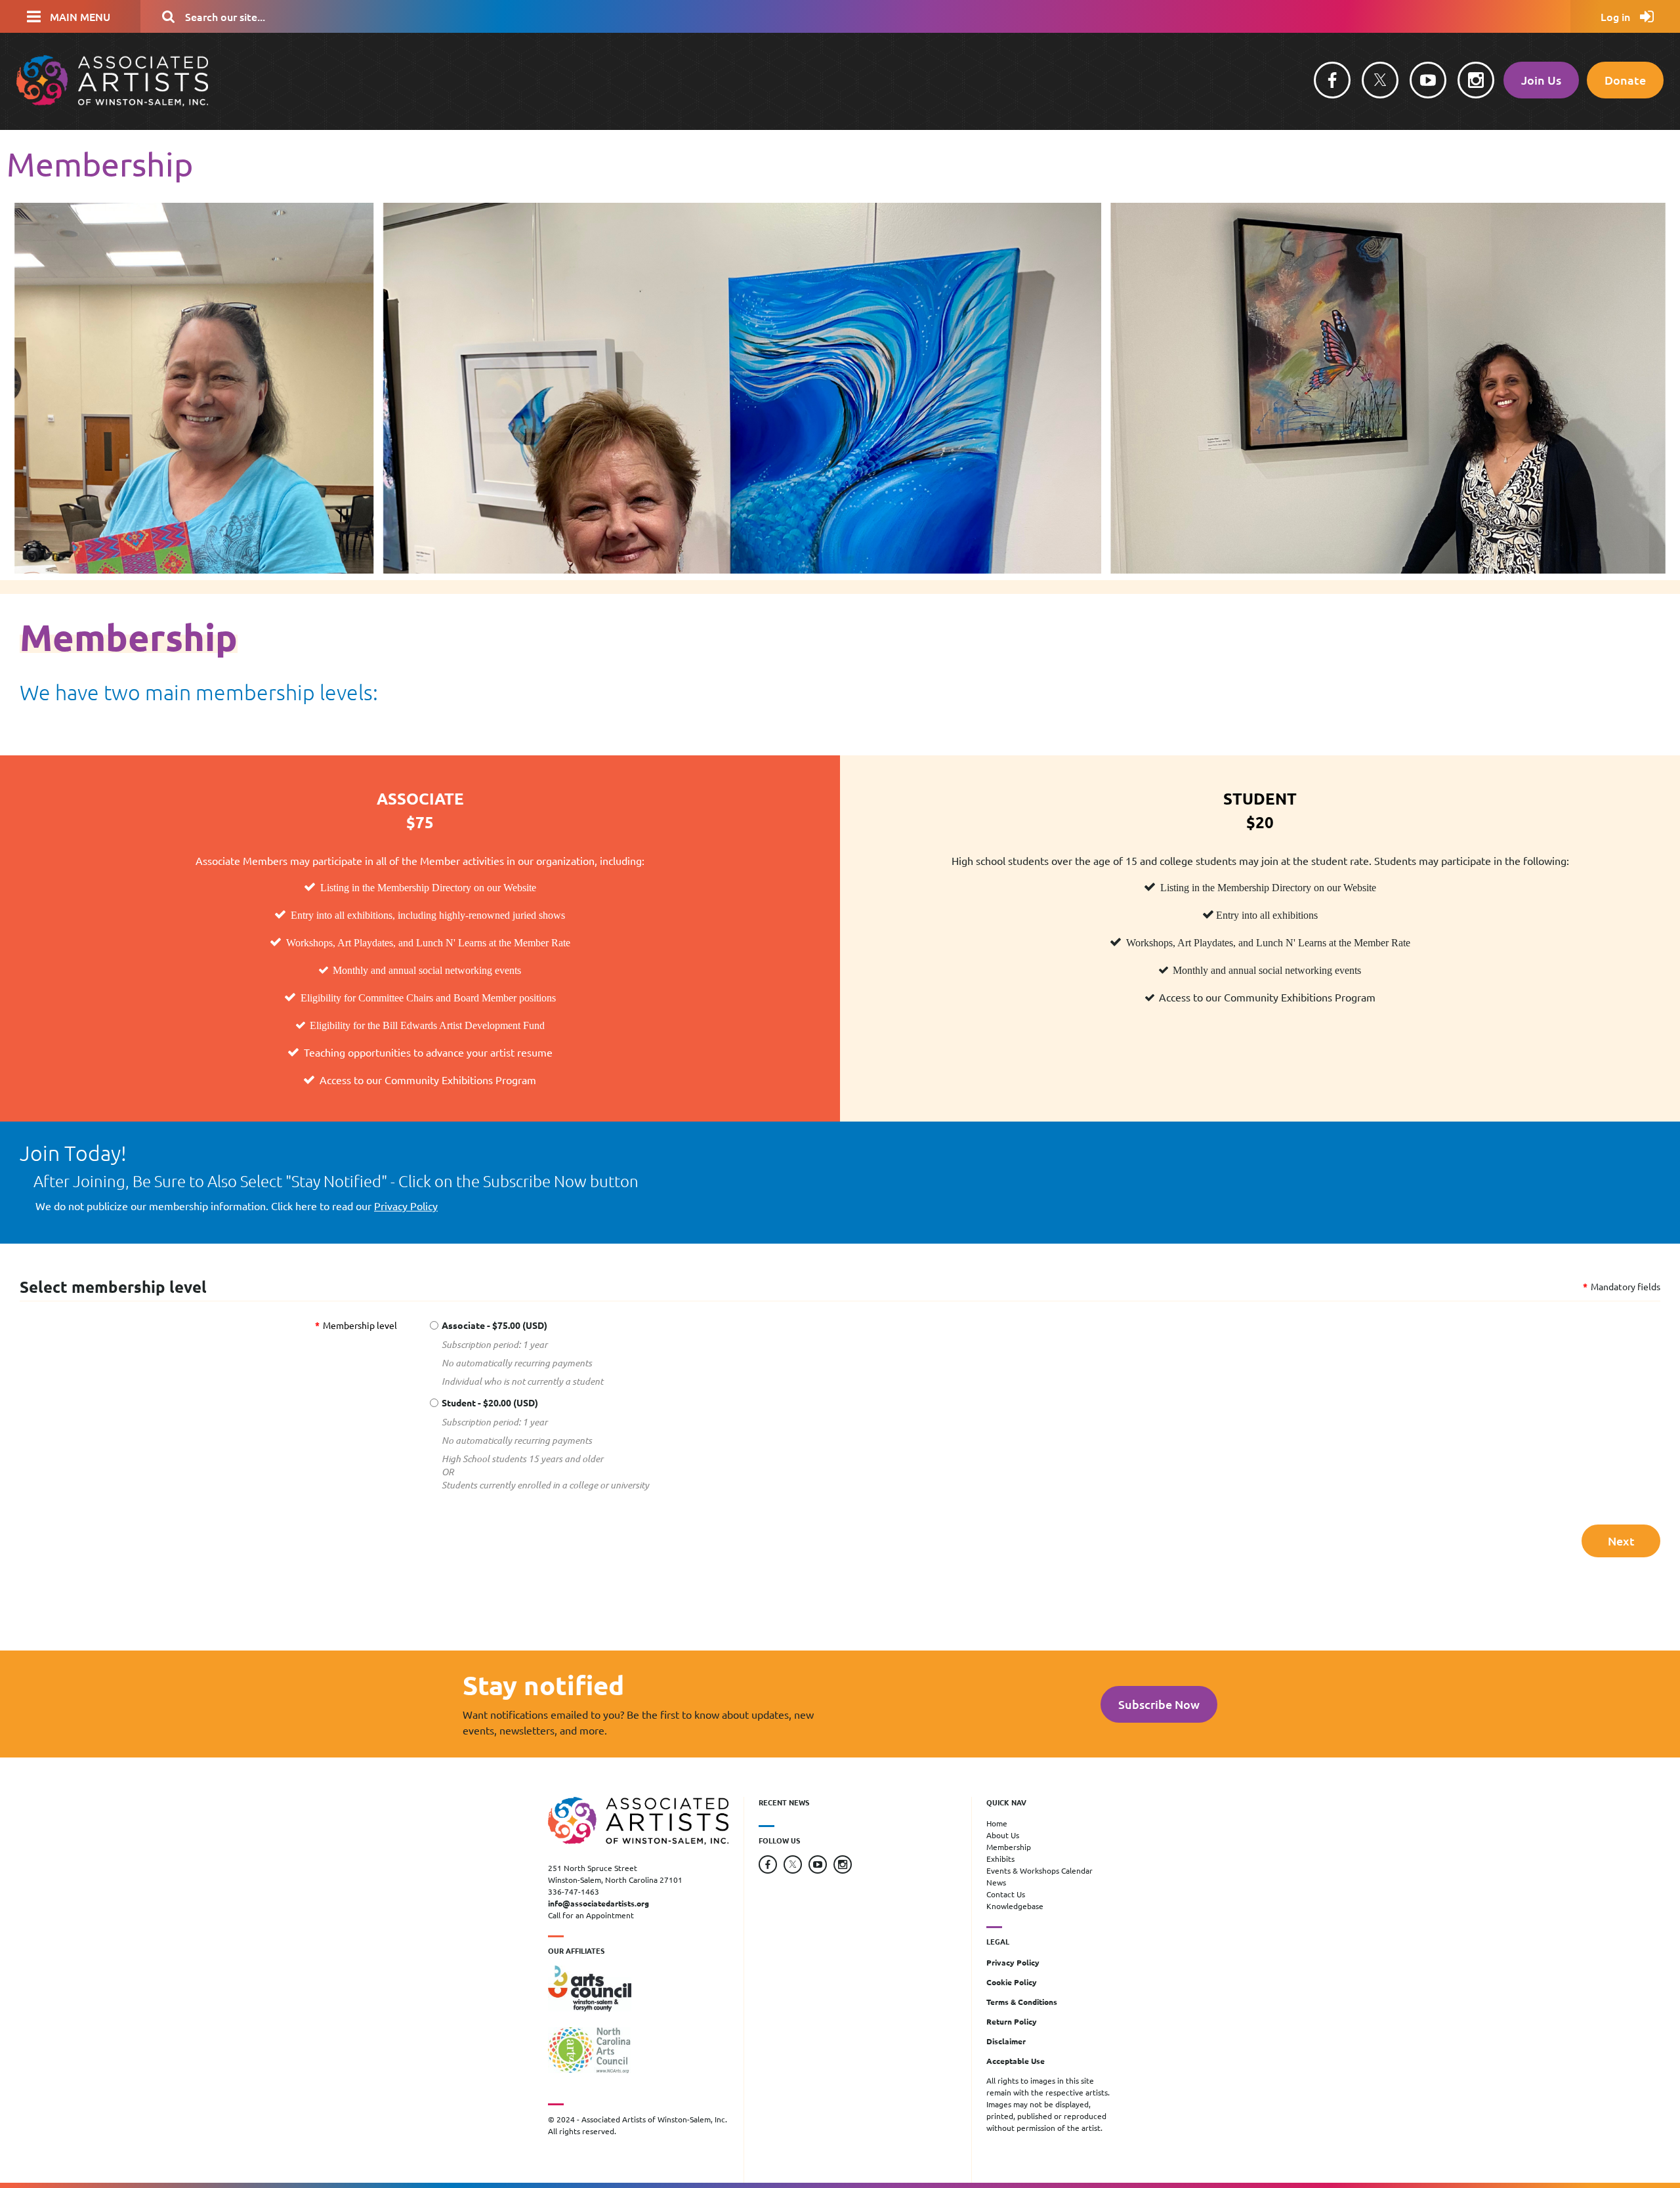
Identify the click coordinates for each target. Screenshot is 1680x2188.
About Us (1003, 1835)
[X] (1380, 80)
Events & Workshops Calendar (1039, 1870)
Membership (1009, 1847)
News (996, 1882)
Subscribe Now (1159, 1704)
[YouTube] (1428, 80)
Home (997, 1823)
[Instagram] (1476, 80)
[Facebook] (1332, 80)
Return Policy (1012, 2021)
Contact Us (1006, 1894)
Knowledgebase (1015, 1906)
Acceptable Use (1016, 2061)
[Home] (112, 102)
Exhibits (1000, 1859)
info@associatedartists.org (598, 1903)
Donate (1625, 80)
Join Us (1541, 80)
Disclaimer (1006, 2041)
